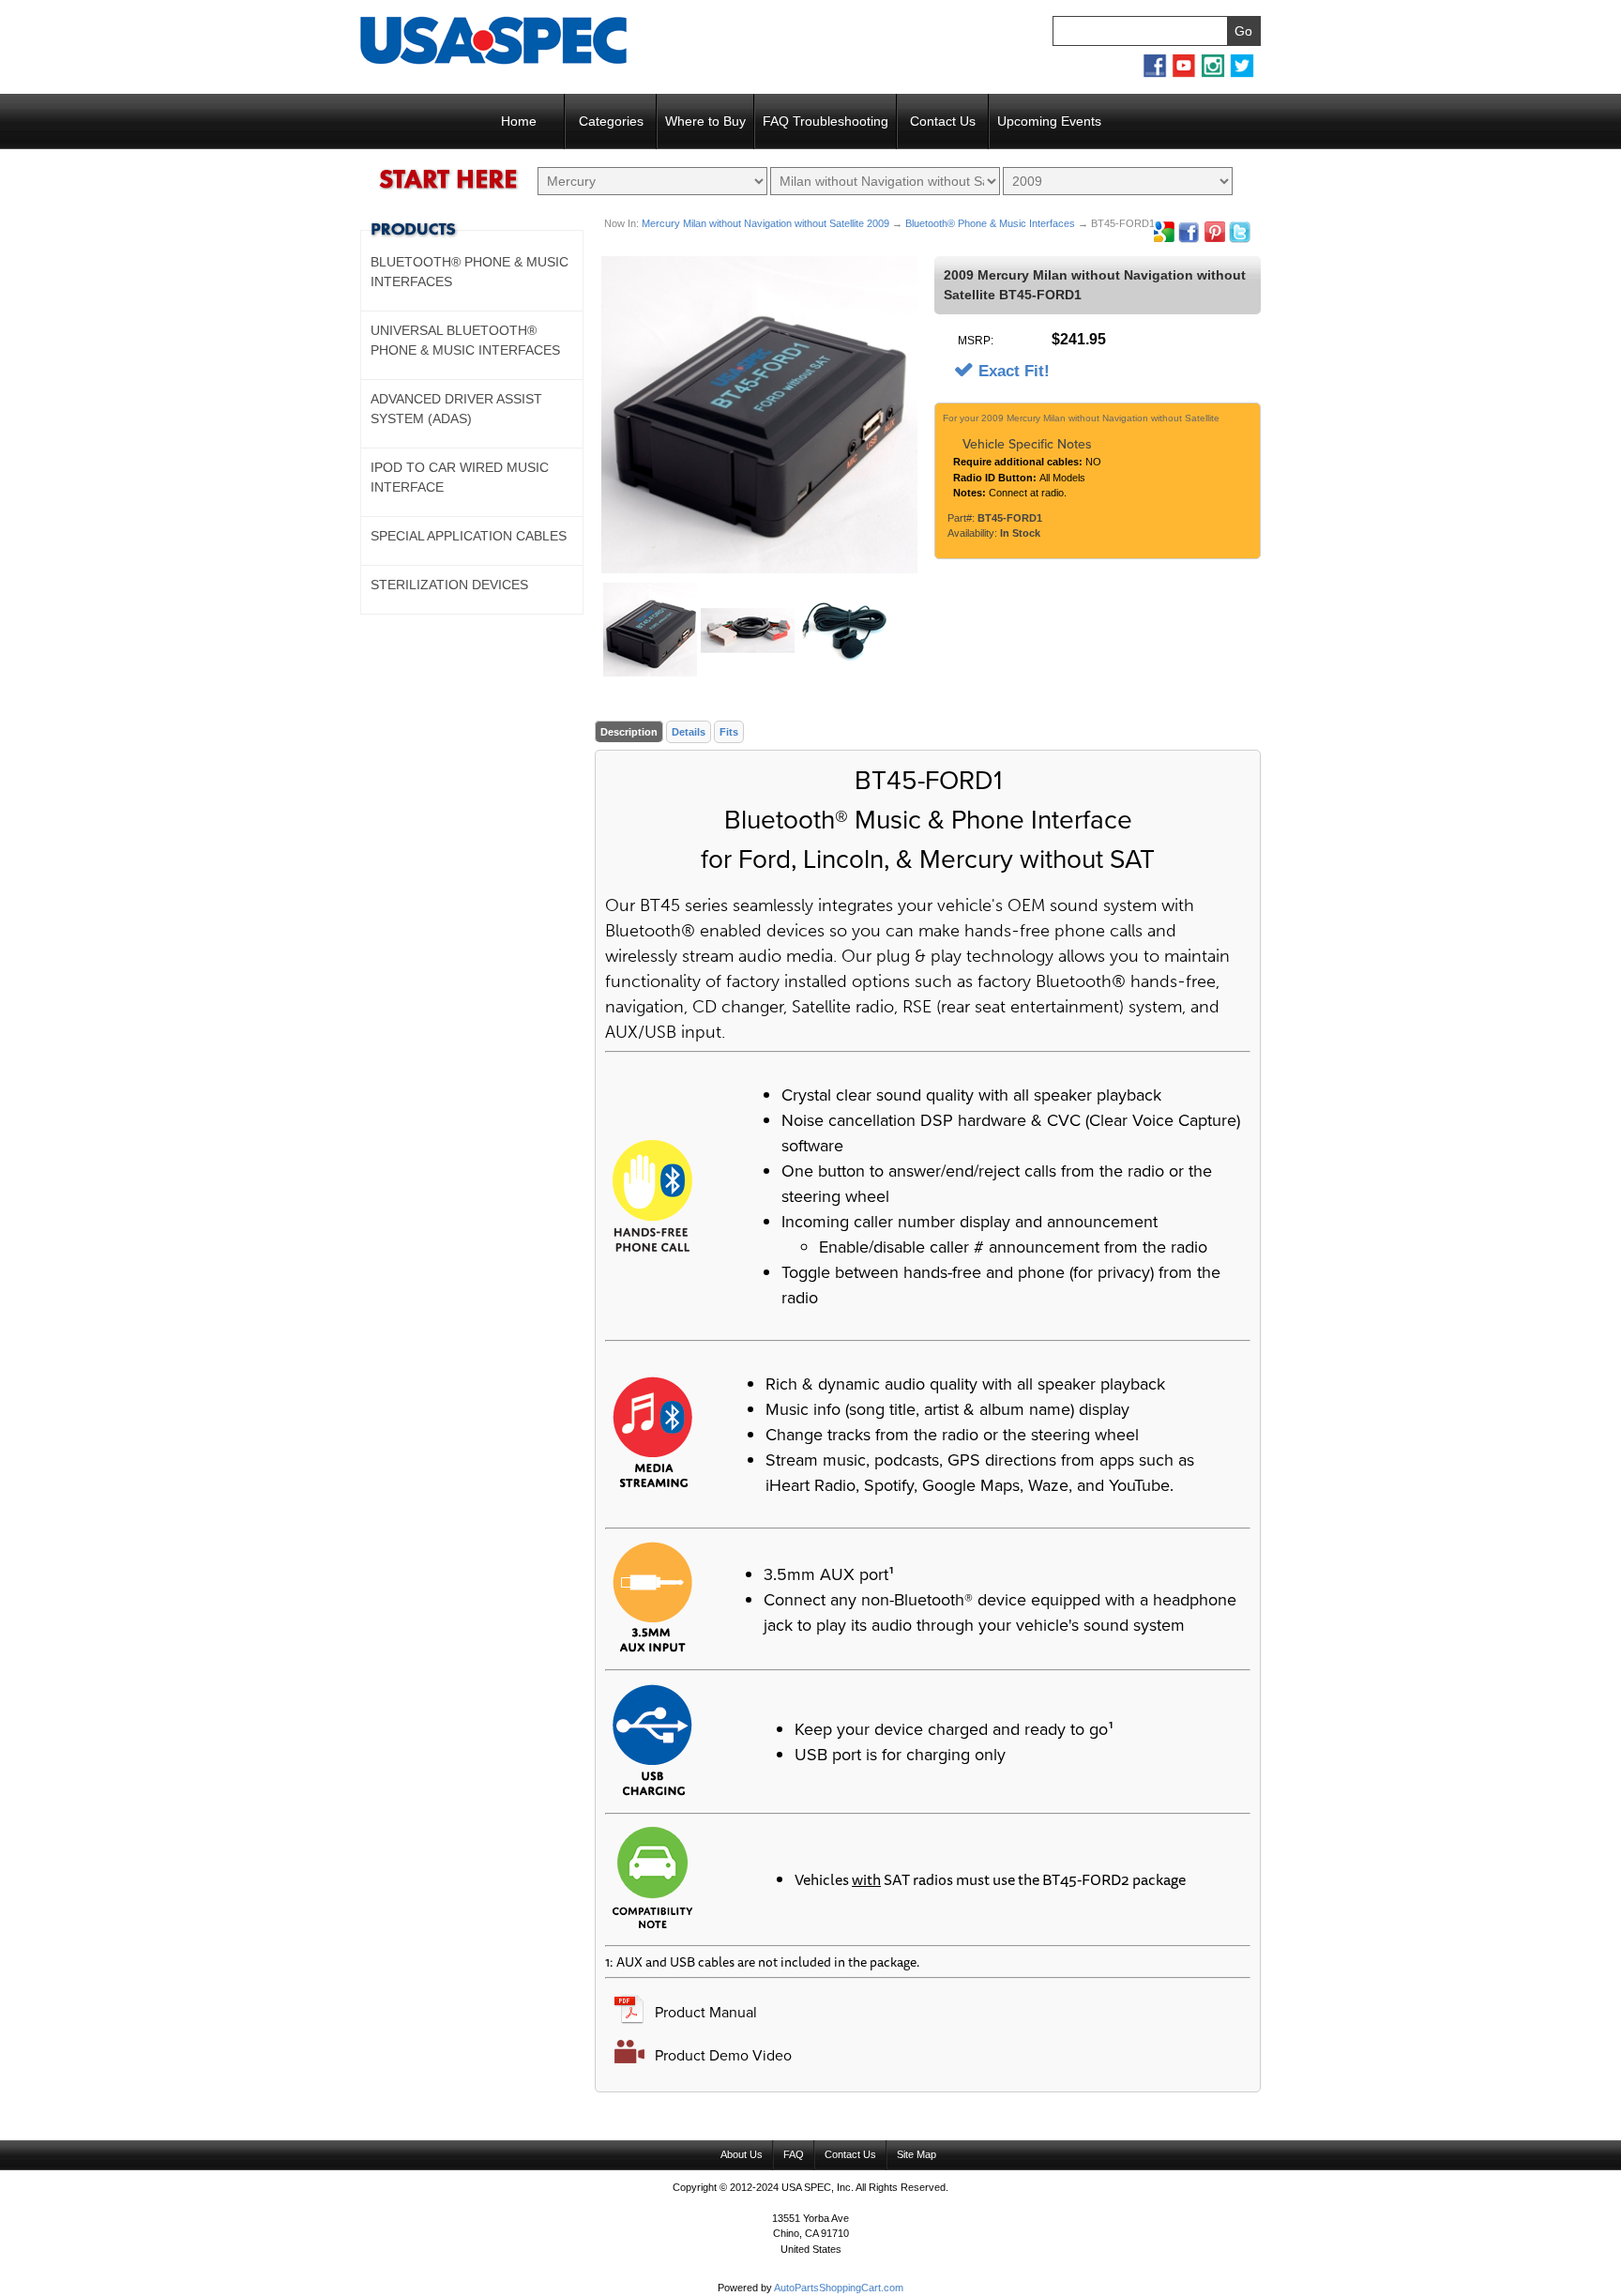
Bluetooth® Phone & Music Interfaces (990, 223)
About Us (742, 2154)
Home (519, 121)
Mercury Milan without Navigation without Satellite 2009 (765, 223)
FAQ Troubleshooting (826, 121)
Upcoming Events (1049, 121)
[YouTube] (1184, 74)
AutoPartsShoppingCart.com (839, 2288)
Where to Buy (705, 121)
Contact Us (943, 121)
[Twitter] (1242, 74)
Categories (611, 121)
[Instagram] (1213, 74)
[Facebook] (1155, 74)
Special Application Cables (469, 536)
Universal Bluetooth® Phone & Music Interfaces (465, 340)
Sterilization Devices (449, 585)
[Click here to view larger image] (759, 414)
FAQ (794, 2154)
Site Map (917, 2154)
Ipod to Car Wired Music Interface (460, 477)
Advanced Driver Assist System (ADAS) (456, 409)
